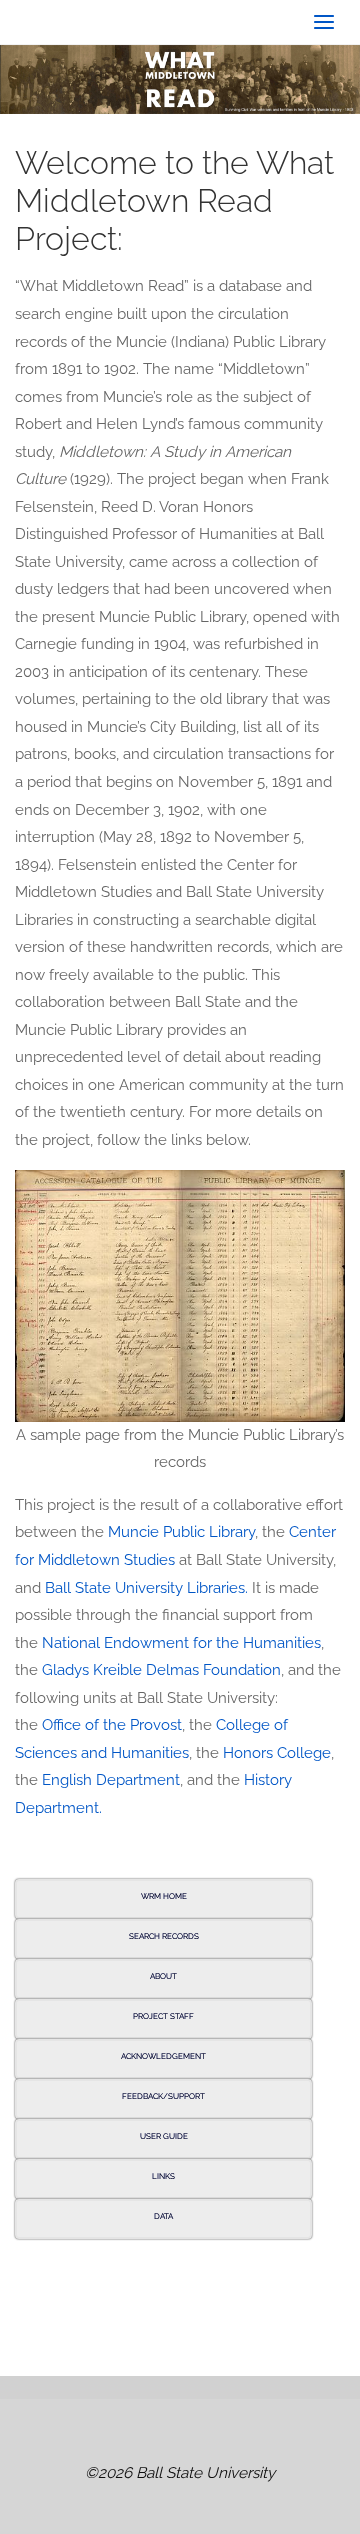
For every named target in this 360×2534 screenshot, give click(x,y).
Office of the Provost (112, 1725)
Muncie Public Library (181, 1532)
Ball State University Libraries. (146, 1588)
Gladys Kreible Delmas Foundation (161, 1670)
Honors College (277, 1753)
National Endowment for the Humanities (181, 1643)
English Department (111, 1780)
